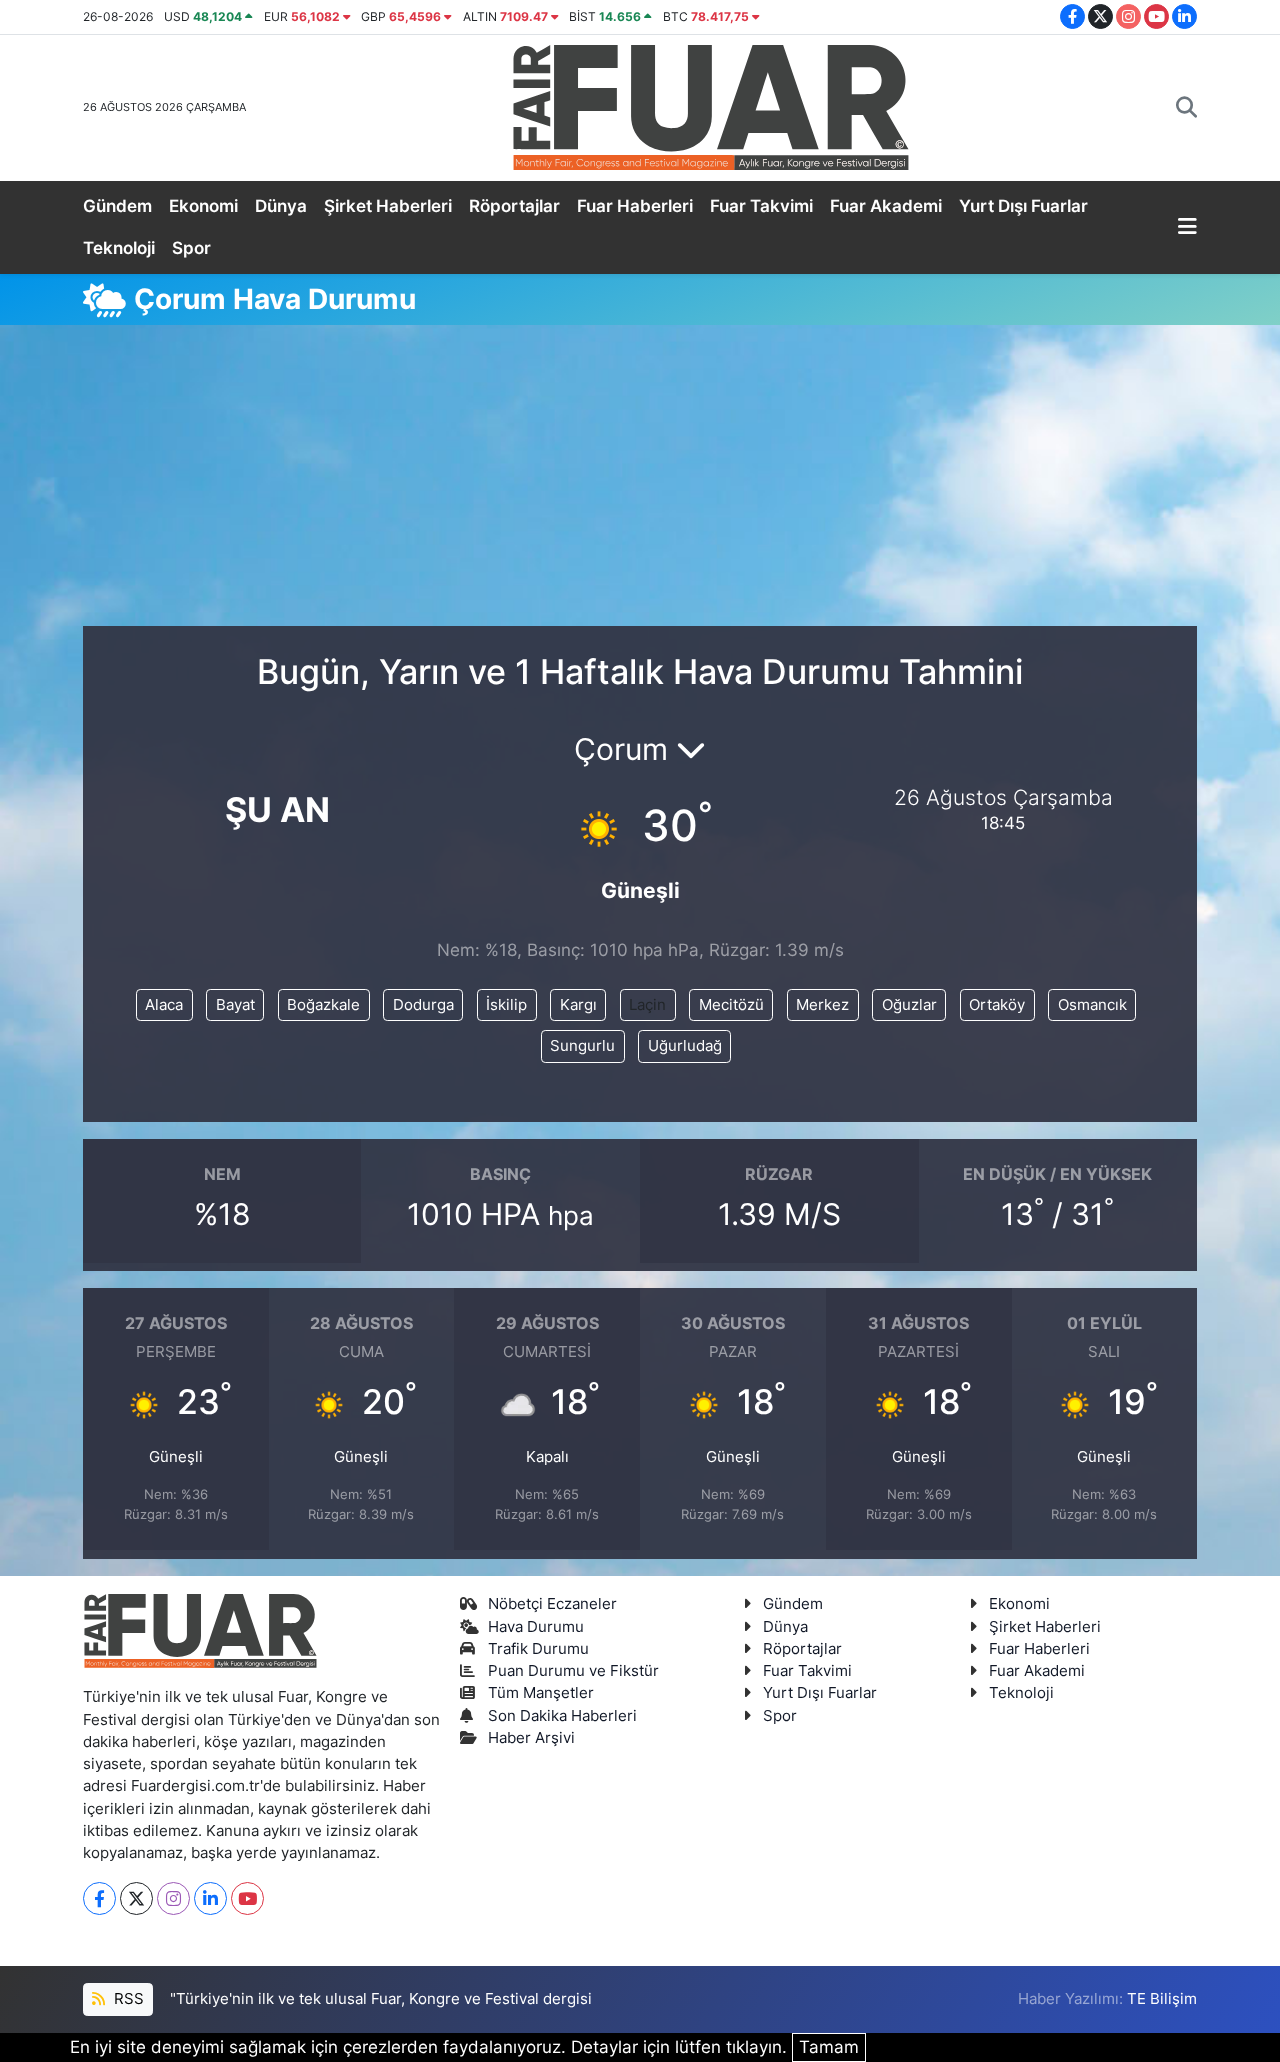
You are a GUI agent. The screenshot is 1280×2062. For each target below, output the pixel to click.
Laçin (647, 1005)
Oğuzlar (909, 1005)
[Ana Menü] (1187, 228)
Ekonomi (203, 206)
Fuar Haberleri (635, 206)
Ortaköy (997, 1005)
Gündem (117, 206)
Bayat (235, 1005)
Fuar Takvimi (761, 206)
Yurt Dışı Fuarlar (1023, 206)
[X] (136, 1898)
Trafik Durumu (538, 1649)
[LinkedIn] (210, 1898)
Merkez (822, 1005)
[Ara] (1186, 108)
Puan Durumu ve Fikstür (573, 1671)
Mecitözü (731, 1005)
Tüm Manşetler (541, 1693)
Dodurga (423, 1005)
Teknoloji (119, 248)
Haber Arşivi (531, 1738)
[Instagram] (173, 1898)
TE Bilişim (1162, 1999)
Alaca (164, 1005)
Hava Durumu (536, 1627)
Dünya (281, 206)
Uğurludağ (685, 1046)
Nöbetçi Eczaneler (552, 1604)
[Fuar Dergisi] (711, 105)
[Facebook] (99, 1898)
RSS (127, 1999)
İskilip (506, 1005)
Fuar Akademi (886, 206)
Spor (191, 248)
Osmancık (1092, 1005)
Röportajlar (514, 206)
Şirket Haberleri (388, 206)
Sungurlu (582, 1046)
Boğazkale (323, 1005)
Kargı (578, 1005)
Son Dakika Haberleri (562, 1716)
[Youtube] (247, 1898)
